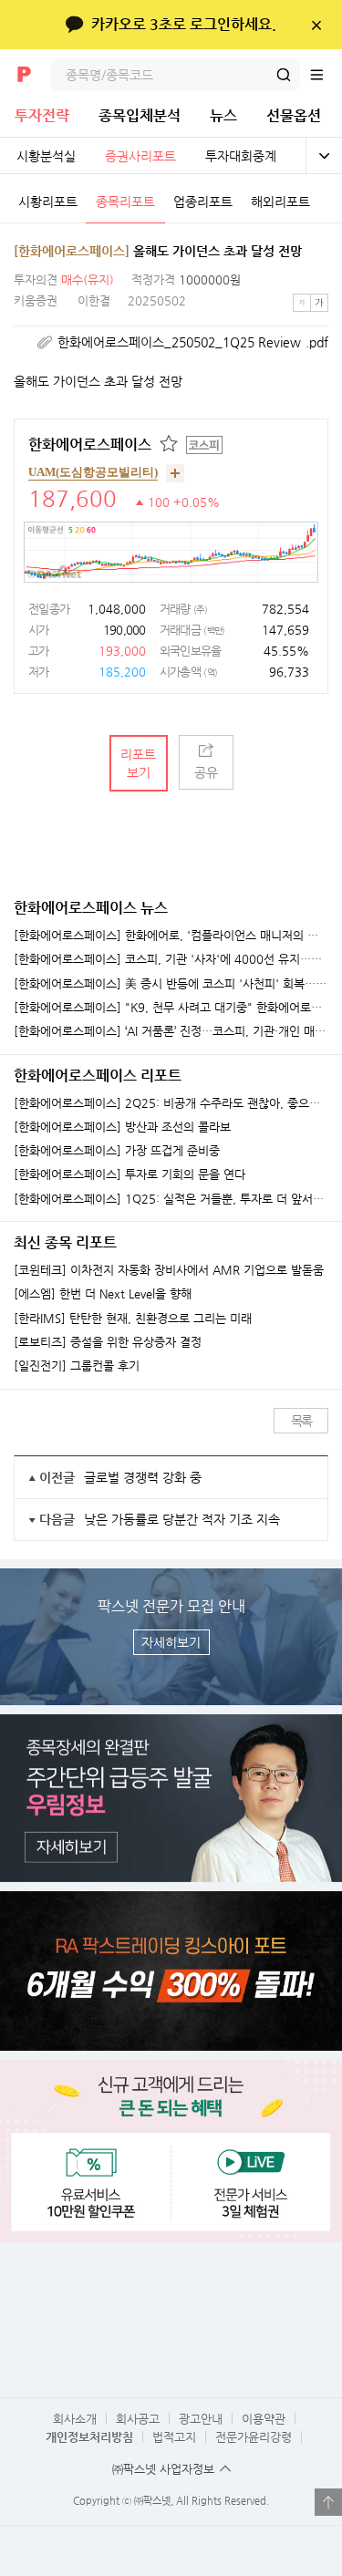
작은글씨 (302, 303)
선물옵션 (294, 115)
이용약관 (264, 2419)
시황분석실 (46, 156)
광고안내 (201, 2419)
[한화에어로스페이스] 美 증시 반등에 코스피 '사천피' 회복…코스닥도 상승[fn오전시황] (171, 984)
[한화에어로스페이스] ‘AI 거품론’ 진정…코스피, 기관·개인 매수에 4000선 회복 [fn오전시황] (171, 1031)
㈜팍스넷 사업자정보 (163, 2469)
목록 (301, 1421)
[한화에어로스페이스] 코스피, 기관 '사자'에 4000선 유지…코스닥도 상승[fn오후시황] (171, 959)
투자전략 (42, 115)
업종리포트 (203, 202)
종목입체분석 (140, 115)
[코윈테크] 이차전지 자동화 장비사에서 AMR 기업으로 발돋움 (169, 1270)
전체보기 (324, 156)
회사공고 (138, 2419)
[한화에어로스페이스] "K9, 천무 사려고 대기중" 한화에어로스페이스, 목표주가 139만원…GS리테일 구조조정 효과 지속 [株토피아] (171, 1008)
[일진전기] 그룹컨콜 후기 (77, 1366)
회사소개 (75, 2419)
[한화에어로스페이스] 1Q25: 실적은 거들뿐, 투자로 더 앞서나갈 (171, 1199)
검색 (284, 75)
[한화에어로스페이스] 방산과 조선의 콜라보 (122, 1127)
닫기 (316, 25)
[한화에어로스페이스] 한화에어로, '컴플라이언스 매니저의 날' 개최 (171, 936)
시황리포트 (48, 202)
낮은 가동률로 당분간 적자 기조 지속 (182, 1519)
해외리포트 (280, 202)
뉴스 (223, 115)
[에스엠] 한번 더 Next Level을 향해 (103, 1294)
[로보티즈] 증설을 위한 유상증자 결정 (108, 1342)
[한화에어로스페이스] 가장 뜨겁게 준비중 (117, 1151)
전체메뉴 (326, 75)
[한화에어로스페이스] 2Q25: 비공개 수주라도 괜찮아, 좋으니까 (171, 1103)
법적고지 (174, 2437)
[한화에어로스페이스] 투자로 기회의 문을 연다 (130, 1174)
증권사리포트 (140, 156)
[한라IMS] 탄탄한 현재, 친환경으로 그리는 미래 (133, 1319)
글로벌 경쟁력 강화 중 (143, 1477)
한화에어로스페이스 (90, 445)
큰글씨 (319, 303)
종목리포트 (125, 202)
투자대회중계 (241, 156)
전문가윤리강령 (254, 2437)
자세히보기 (171, 1642)
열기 (328, 2502)
